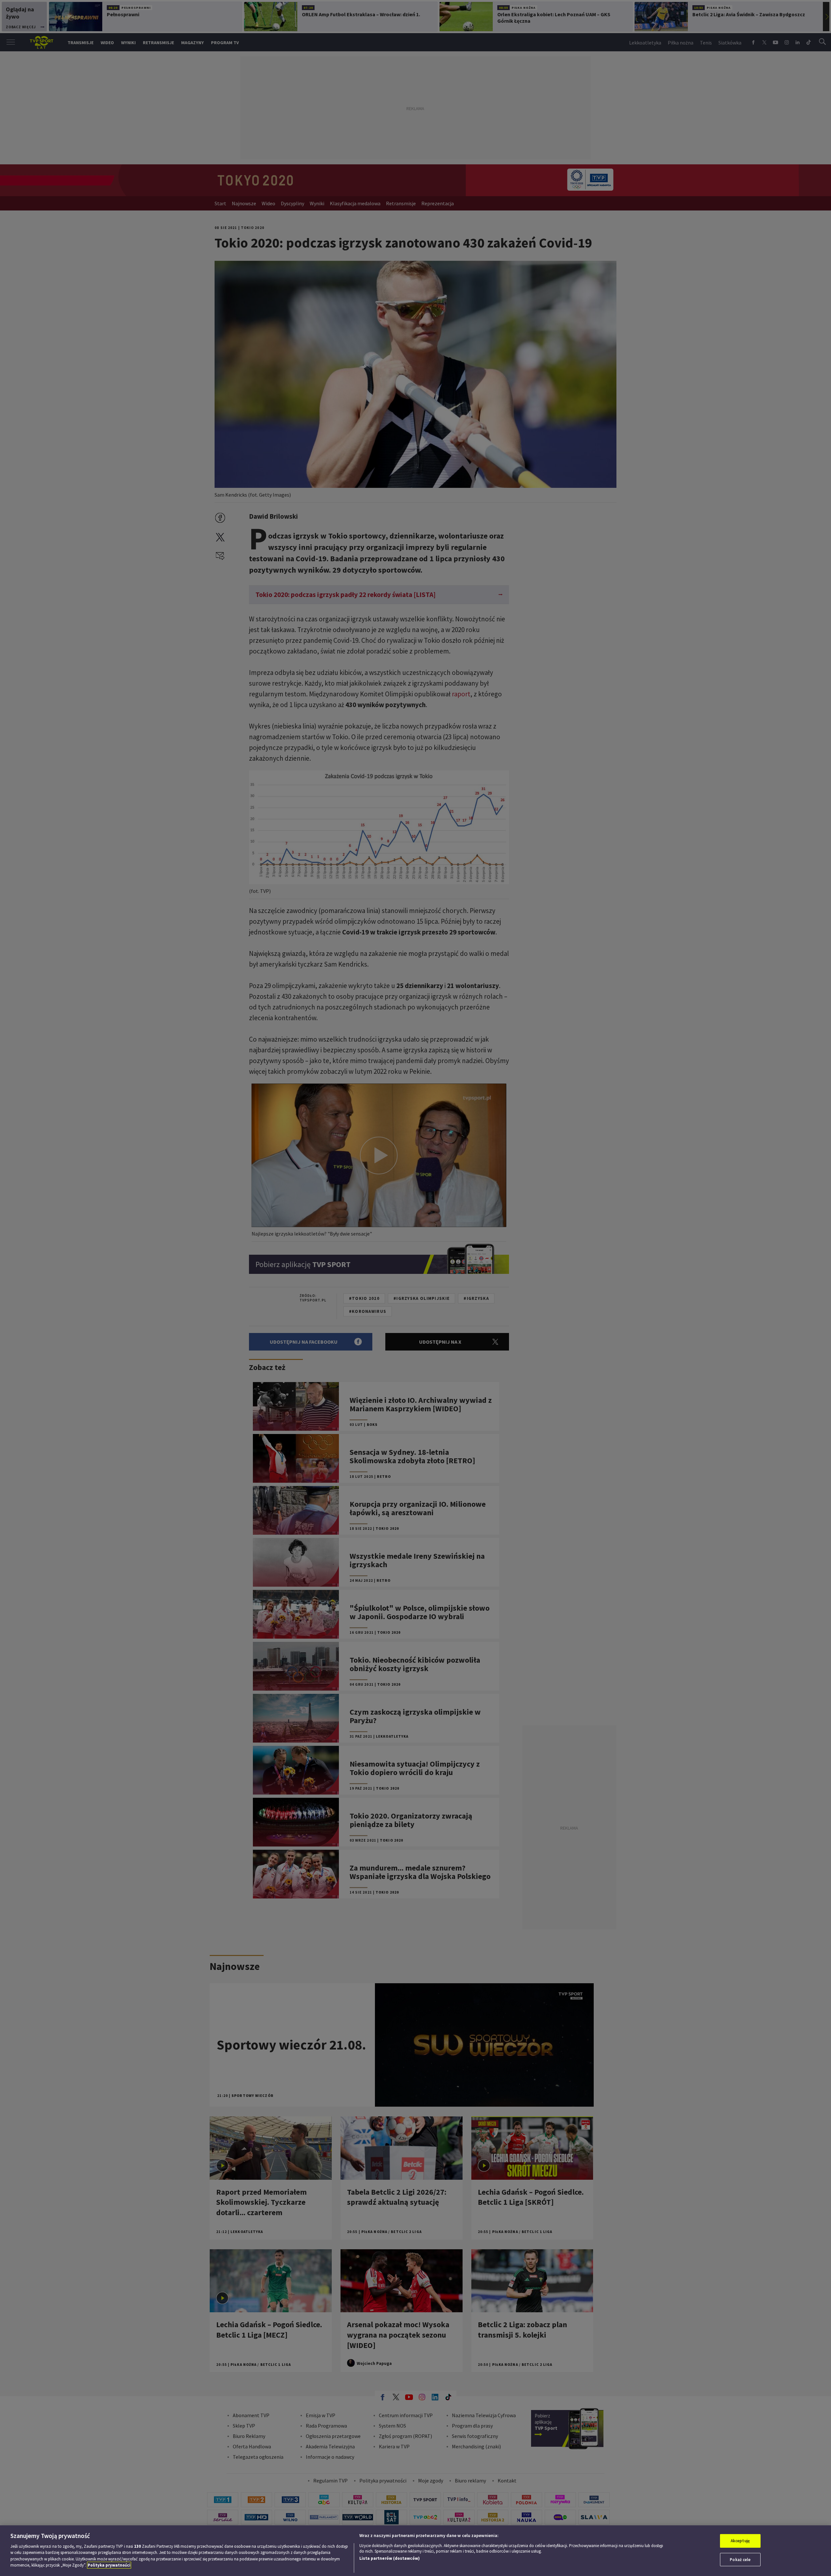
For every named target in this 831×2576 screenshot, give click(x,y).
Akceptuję (740, 2541)
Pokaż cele (740, 2559)
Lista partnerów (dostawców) (390, 2558)
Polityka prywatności (109, 2565)
